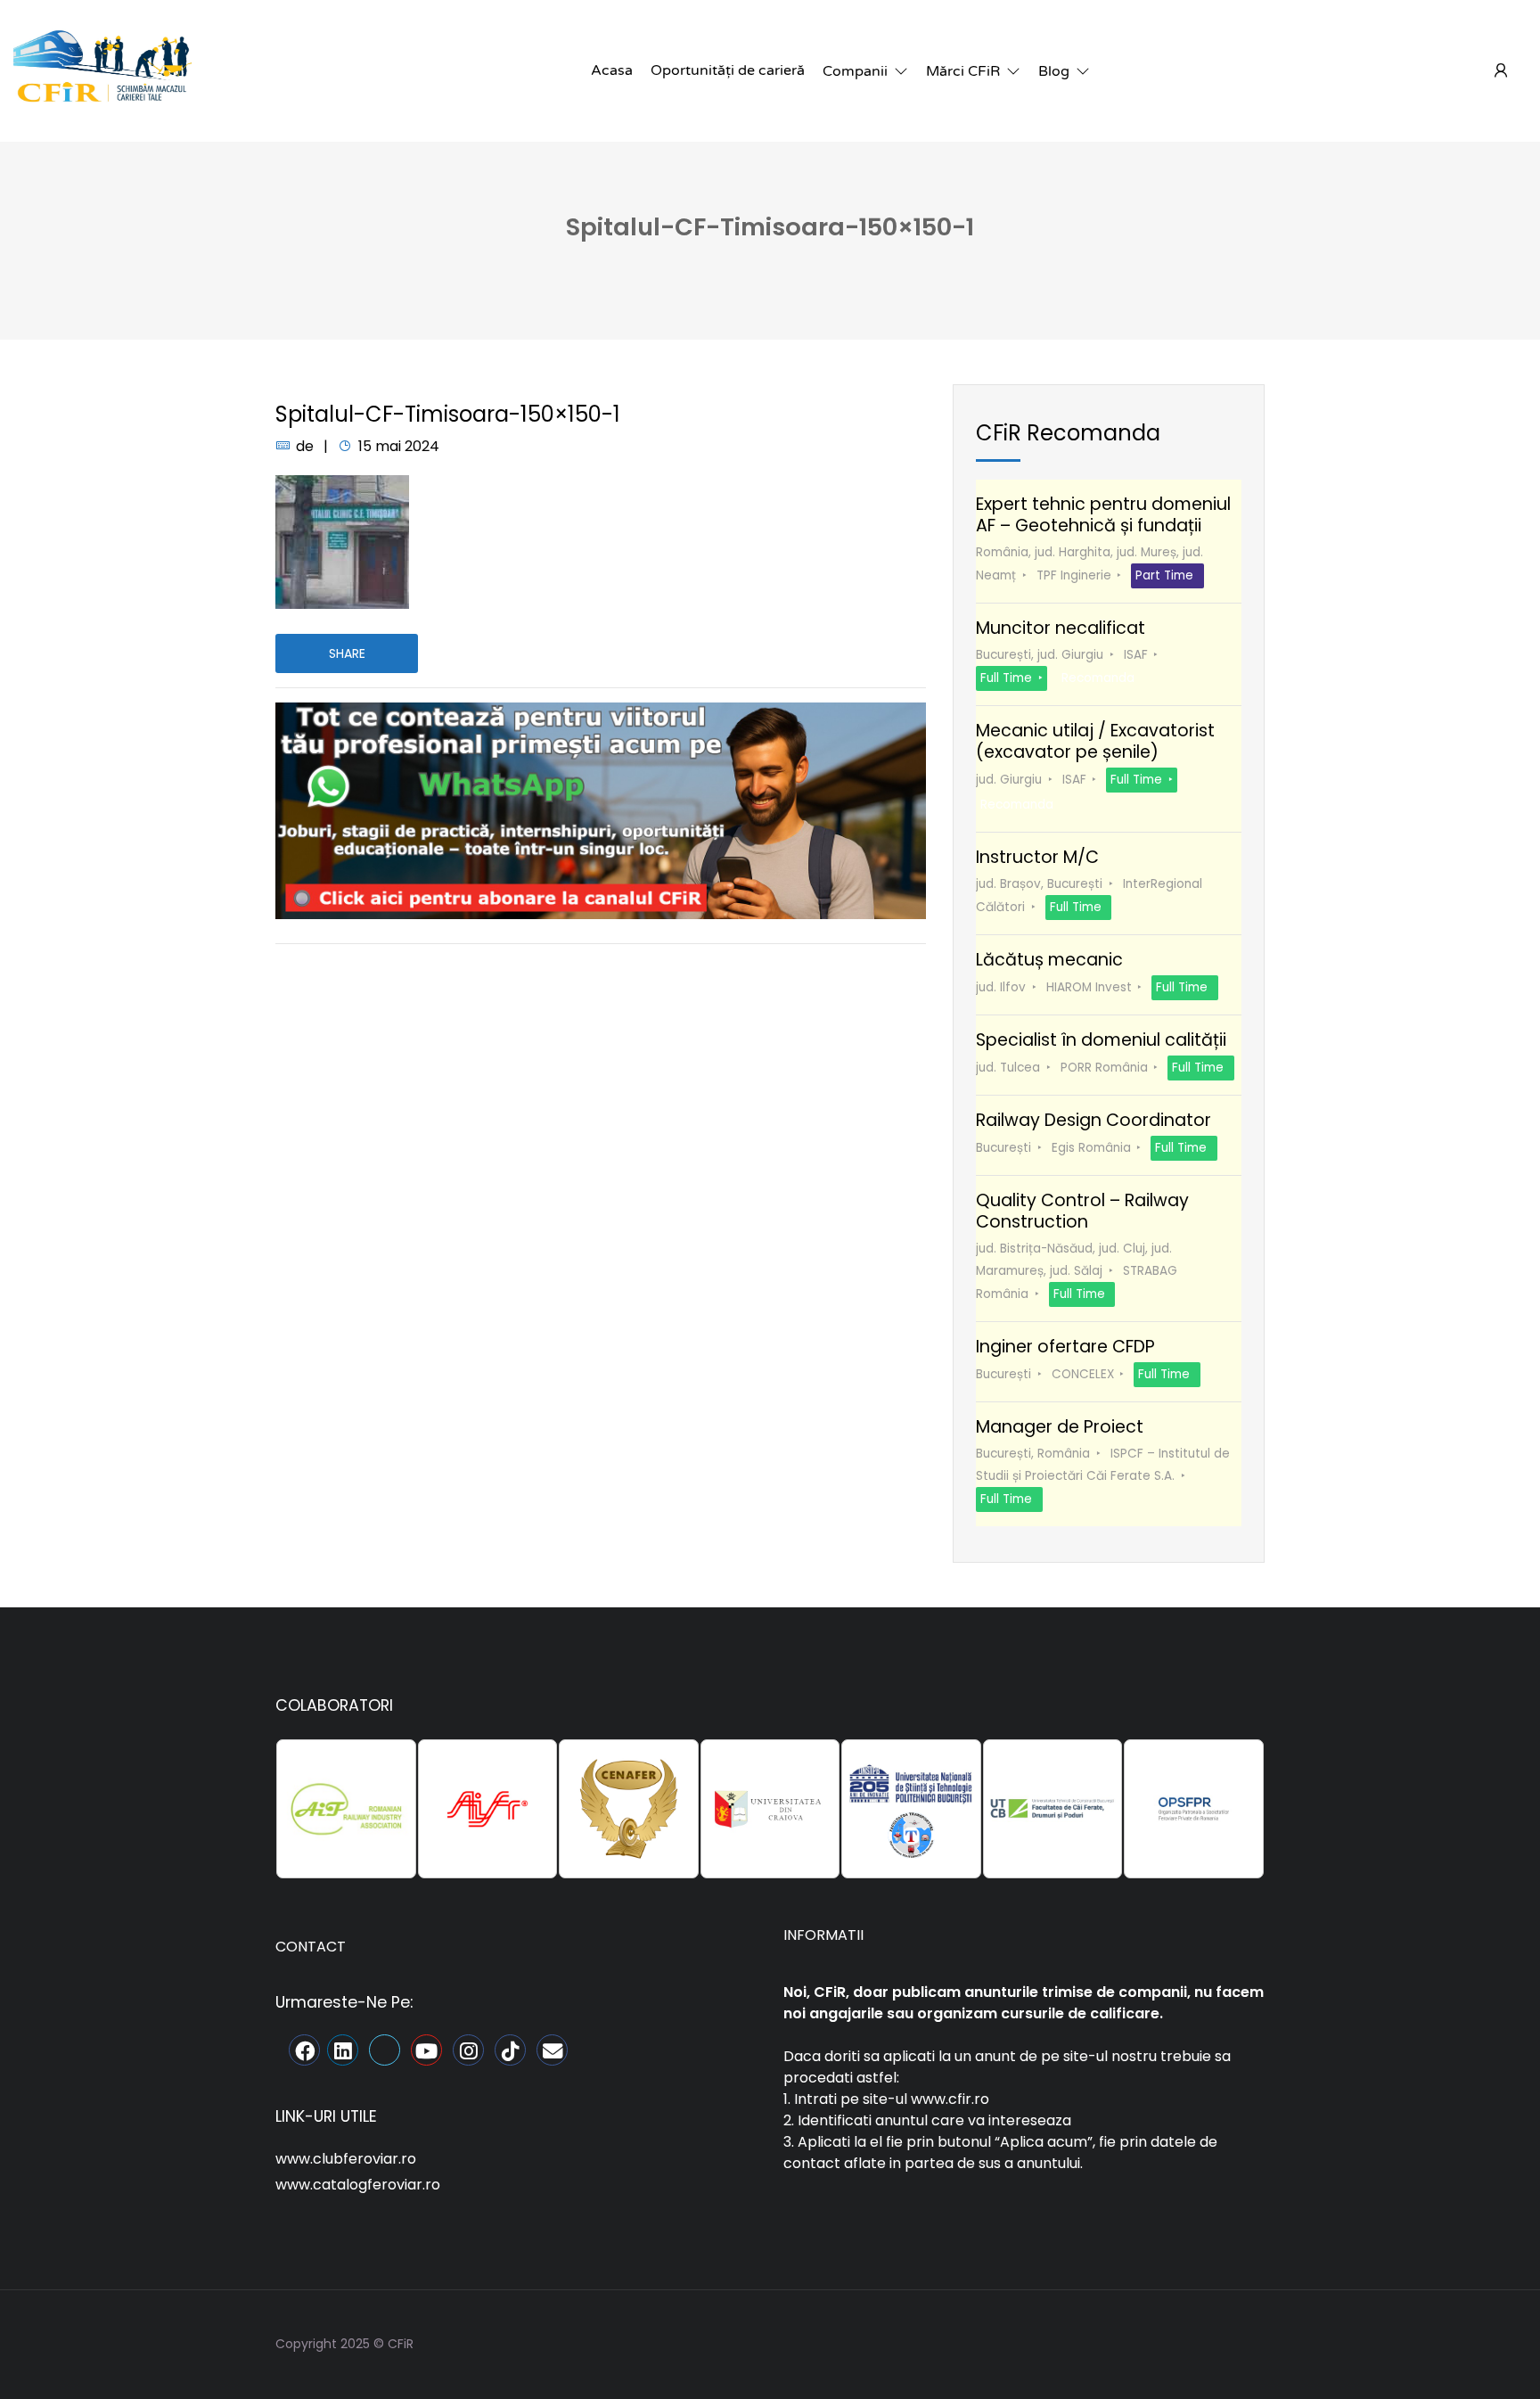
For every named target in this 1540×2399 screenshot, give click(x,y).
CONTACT (311, 1947)
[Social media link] (1249, 2341)
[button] (865, 71)
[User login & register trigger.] (1501, 71)
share (347, 653)
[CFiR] (102, 70)
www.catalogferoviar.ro (358, 2185)
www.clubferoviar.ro (346, 2159)
